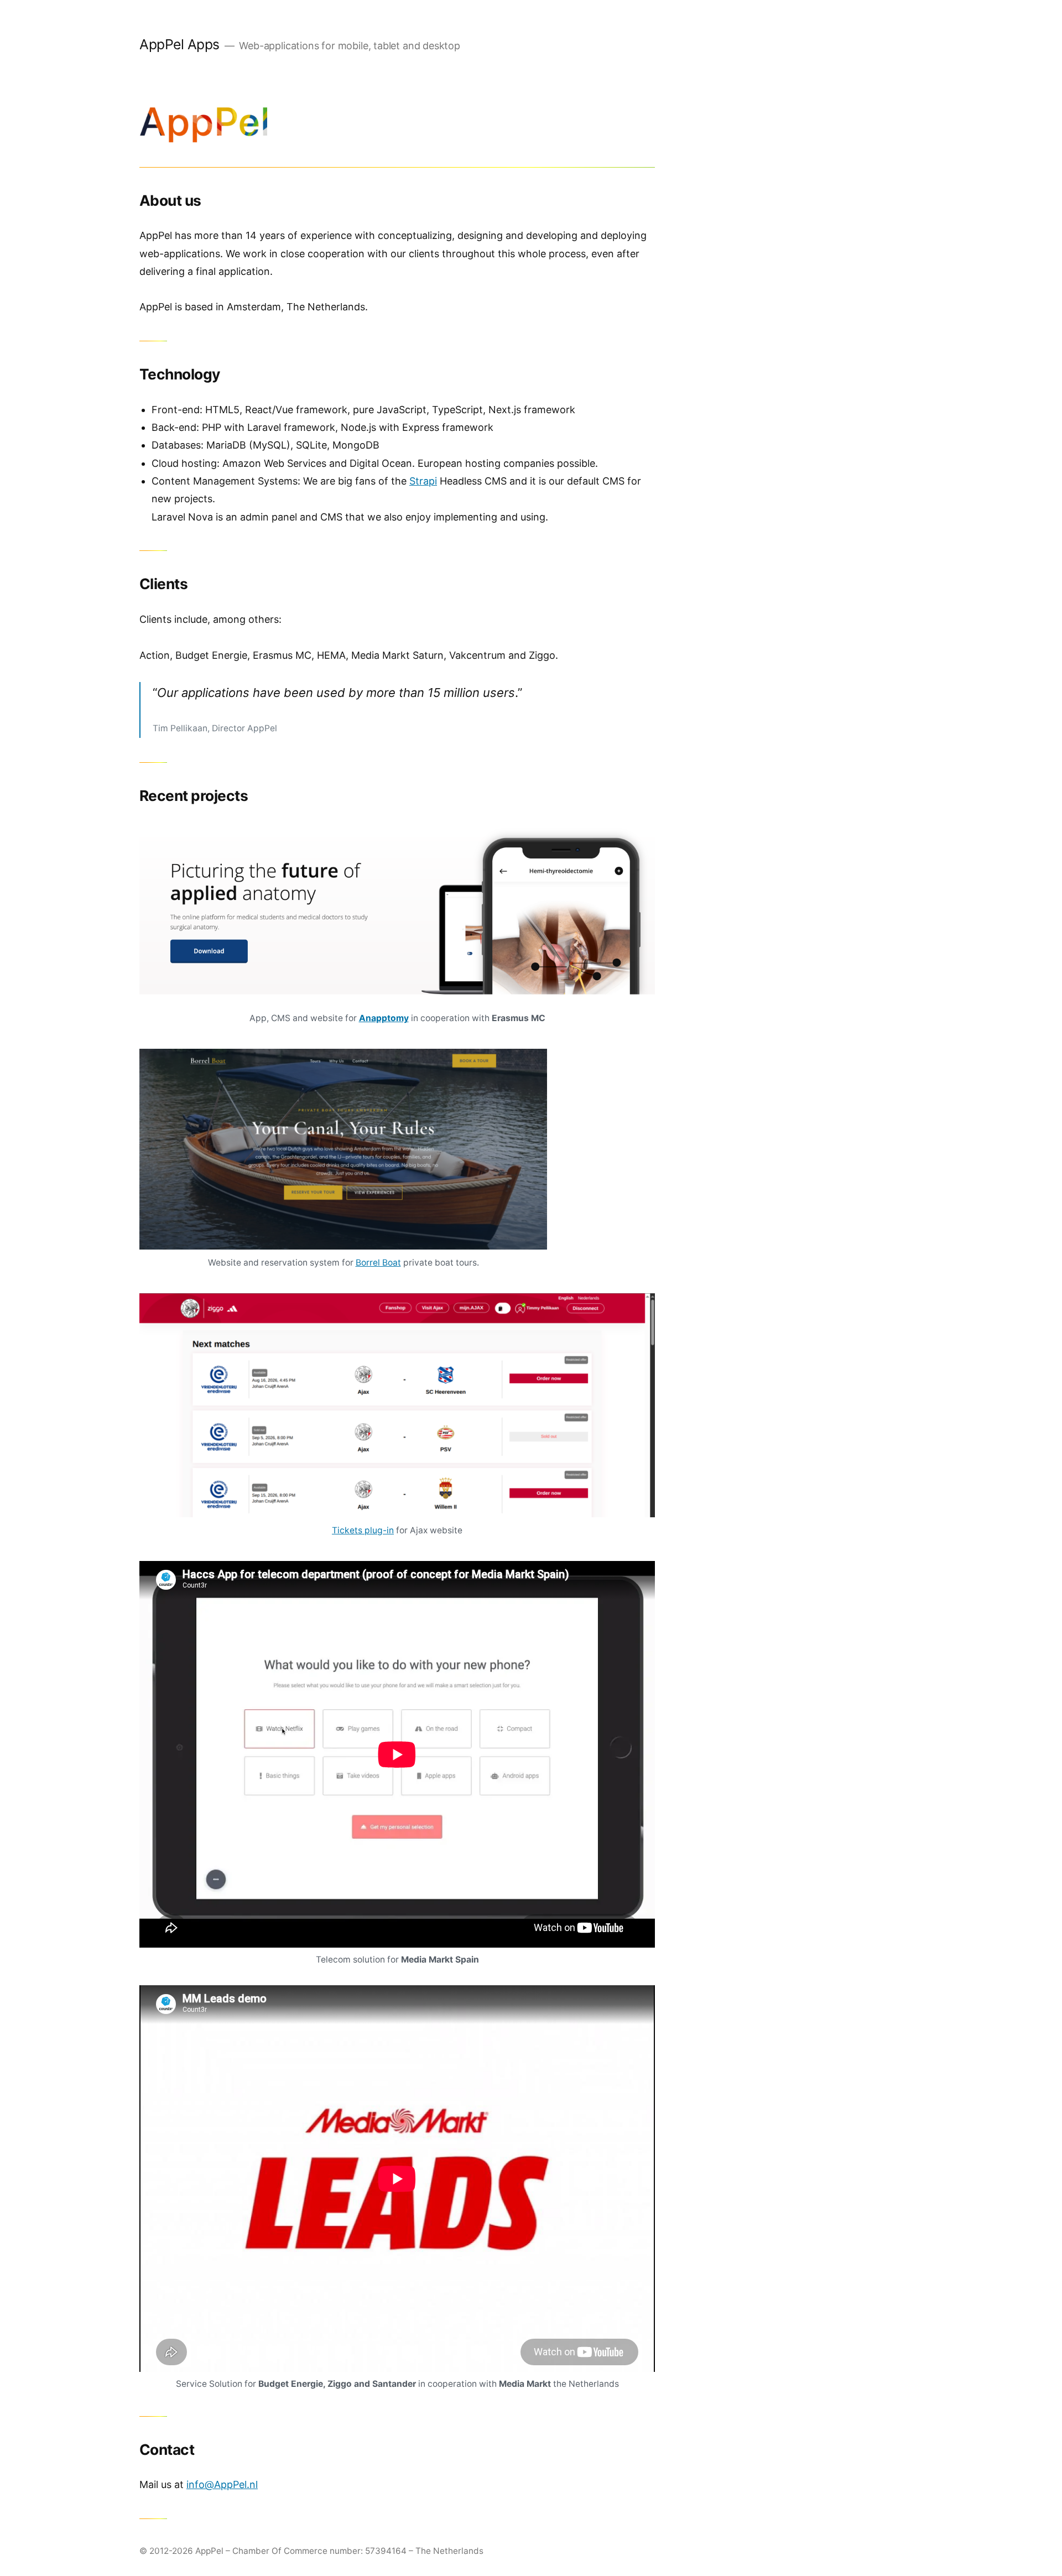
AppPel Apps (179, 44)
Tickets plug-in (363, 1530)
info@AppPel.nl (222, 2484)
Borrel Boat (378, 1263)
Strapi (423, 481)
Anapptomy (384, 1018)
